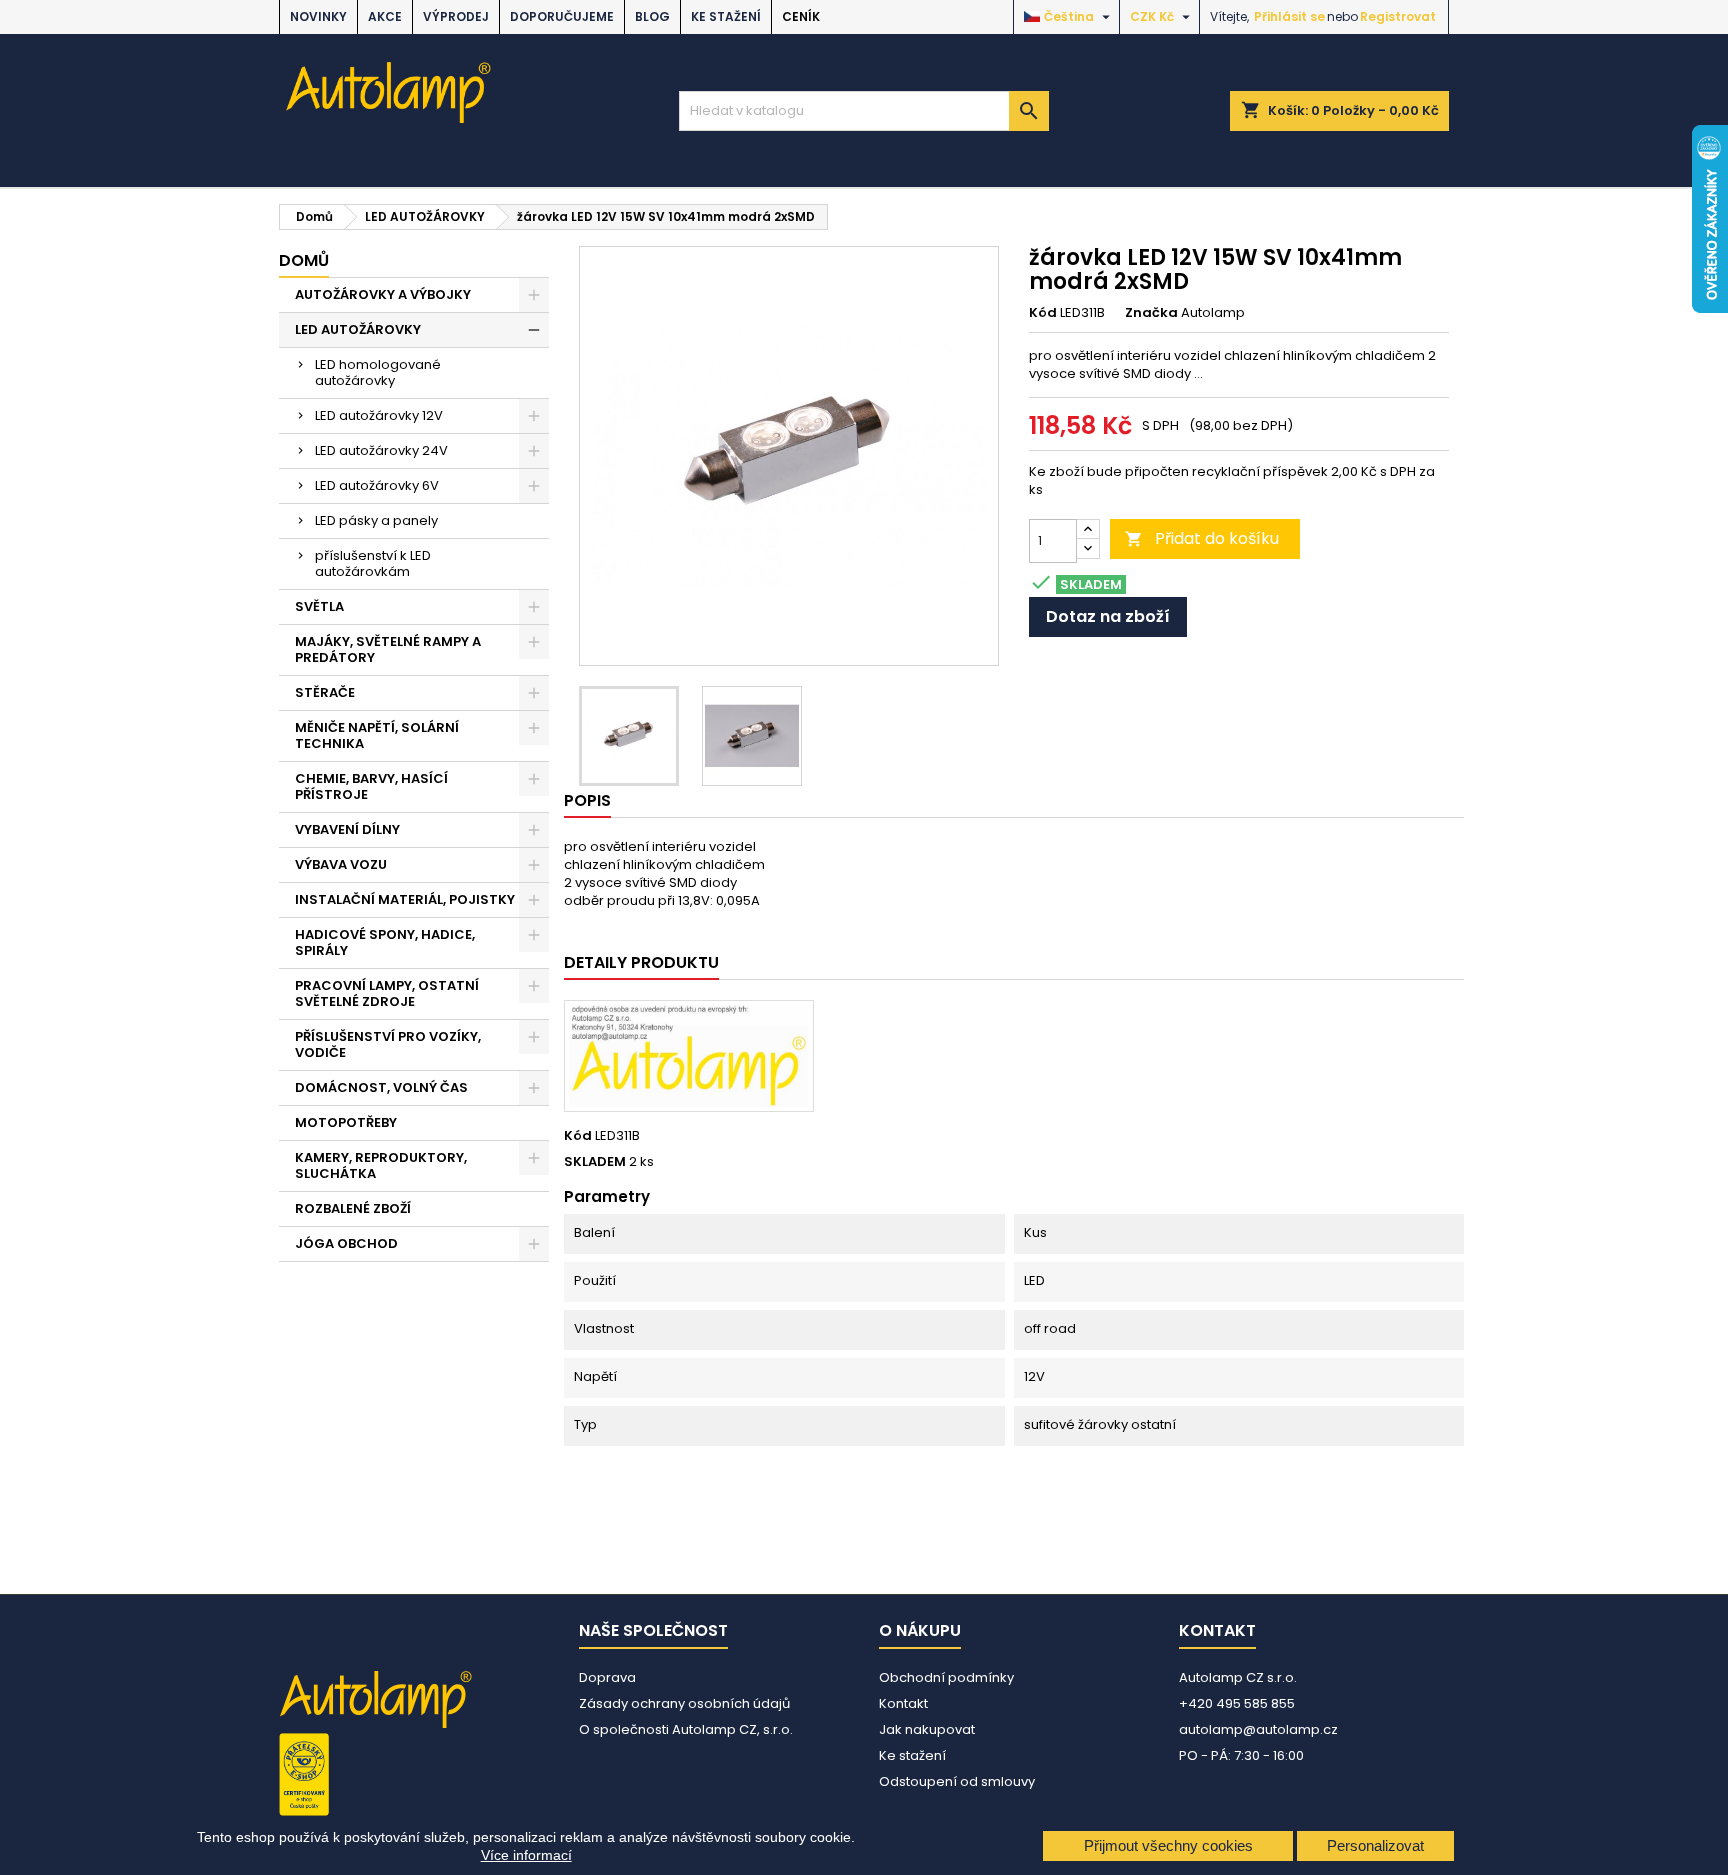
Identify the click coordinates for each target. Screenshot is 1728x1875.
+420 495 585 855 (1237, 1703)
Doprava (607, 1677)
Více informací (526, 1855)
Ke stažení (726, 16)
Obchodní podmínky (946, 1677)
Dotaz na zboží (1108, 616)
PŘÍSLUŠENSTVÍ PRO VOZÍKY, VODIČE (388, 1044)
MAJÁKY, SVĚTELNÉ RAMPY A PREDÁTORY (388, 649)
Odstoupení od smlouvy (957, 1781)
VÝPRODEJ (456, 16)
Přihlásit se (1289, 16)
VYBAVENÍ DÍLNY (347, 829)
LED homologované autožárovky (378, 372)
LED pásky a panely (376, 520)
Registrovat (1398, 16)
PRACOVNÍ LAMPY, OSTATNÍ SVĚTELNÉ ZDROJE (387, 993)
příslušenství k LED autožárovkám (373, 563)
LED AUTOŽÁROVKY (358, 329)
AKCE (385, 16)
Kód (1043, 313)
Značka (1151, 313)
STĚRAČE (325, 692)
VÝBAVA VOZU (341, 864)
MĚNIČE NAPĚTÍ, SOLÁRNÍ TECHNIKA (377, 735)
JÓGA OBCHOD (346, 1243)
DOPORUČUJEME (562, 16)
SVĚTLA (319, 606)
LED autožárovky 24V (381, 450)
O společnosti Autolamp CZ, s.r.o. (686, 1729)
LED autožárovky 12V (379, 415)
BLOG (652, 16)
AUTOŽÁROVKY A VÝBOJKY (383, 294)
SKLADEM (595, 1162)
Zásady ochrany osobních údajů (684, 1703)
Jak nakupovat (927, 1729)
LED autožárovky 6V (377, 485)
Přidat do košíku (1202, 538)
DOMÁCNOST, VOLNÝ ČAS (381, 1087)
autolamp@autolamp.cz (1258, 1729)
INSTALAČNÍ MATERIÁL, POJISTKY (405, 899)
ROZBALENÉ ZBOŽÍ (353, 1208)
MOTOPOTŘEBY (346, 1122)
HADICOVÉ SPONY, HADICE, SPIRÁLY (385, 942)
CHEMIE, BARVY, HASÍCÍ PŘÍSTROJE (371, 786)
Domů (304, 260)
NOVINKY (318, 16)
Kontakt (903, 1703)
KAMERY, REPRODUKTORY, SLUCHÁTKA (381, 1165)
